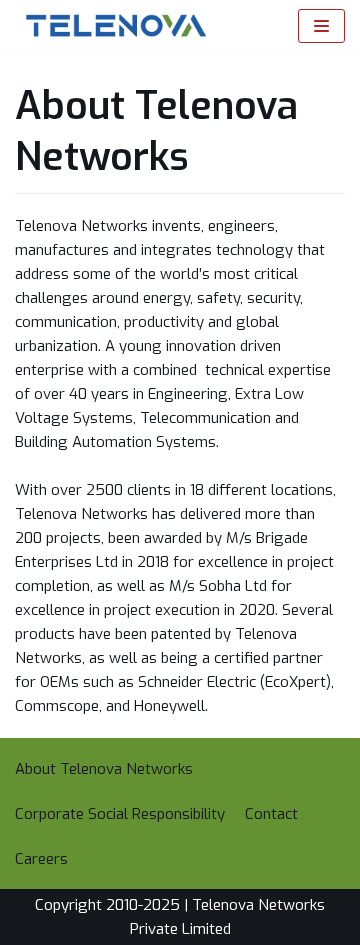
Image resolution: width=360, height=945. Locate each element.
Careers (41, 859)
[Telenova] (111, 25)
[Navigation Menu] (321, 26)
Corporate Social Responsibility (120, 814)
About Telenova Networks (104, 769)
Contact (271, 814)
